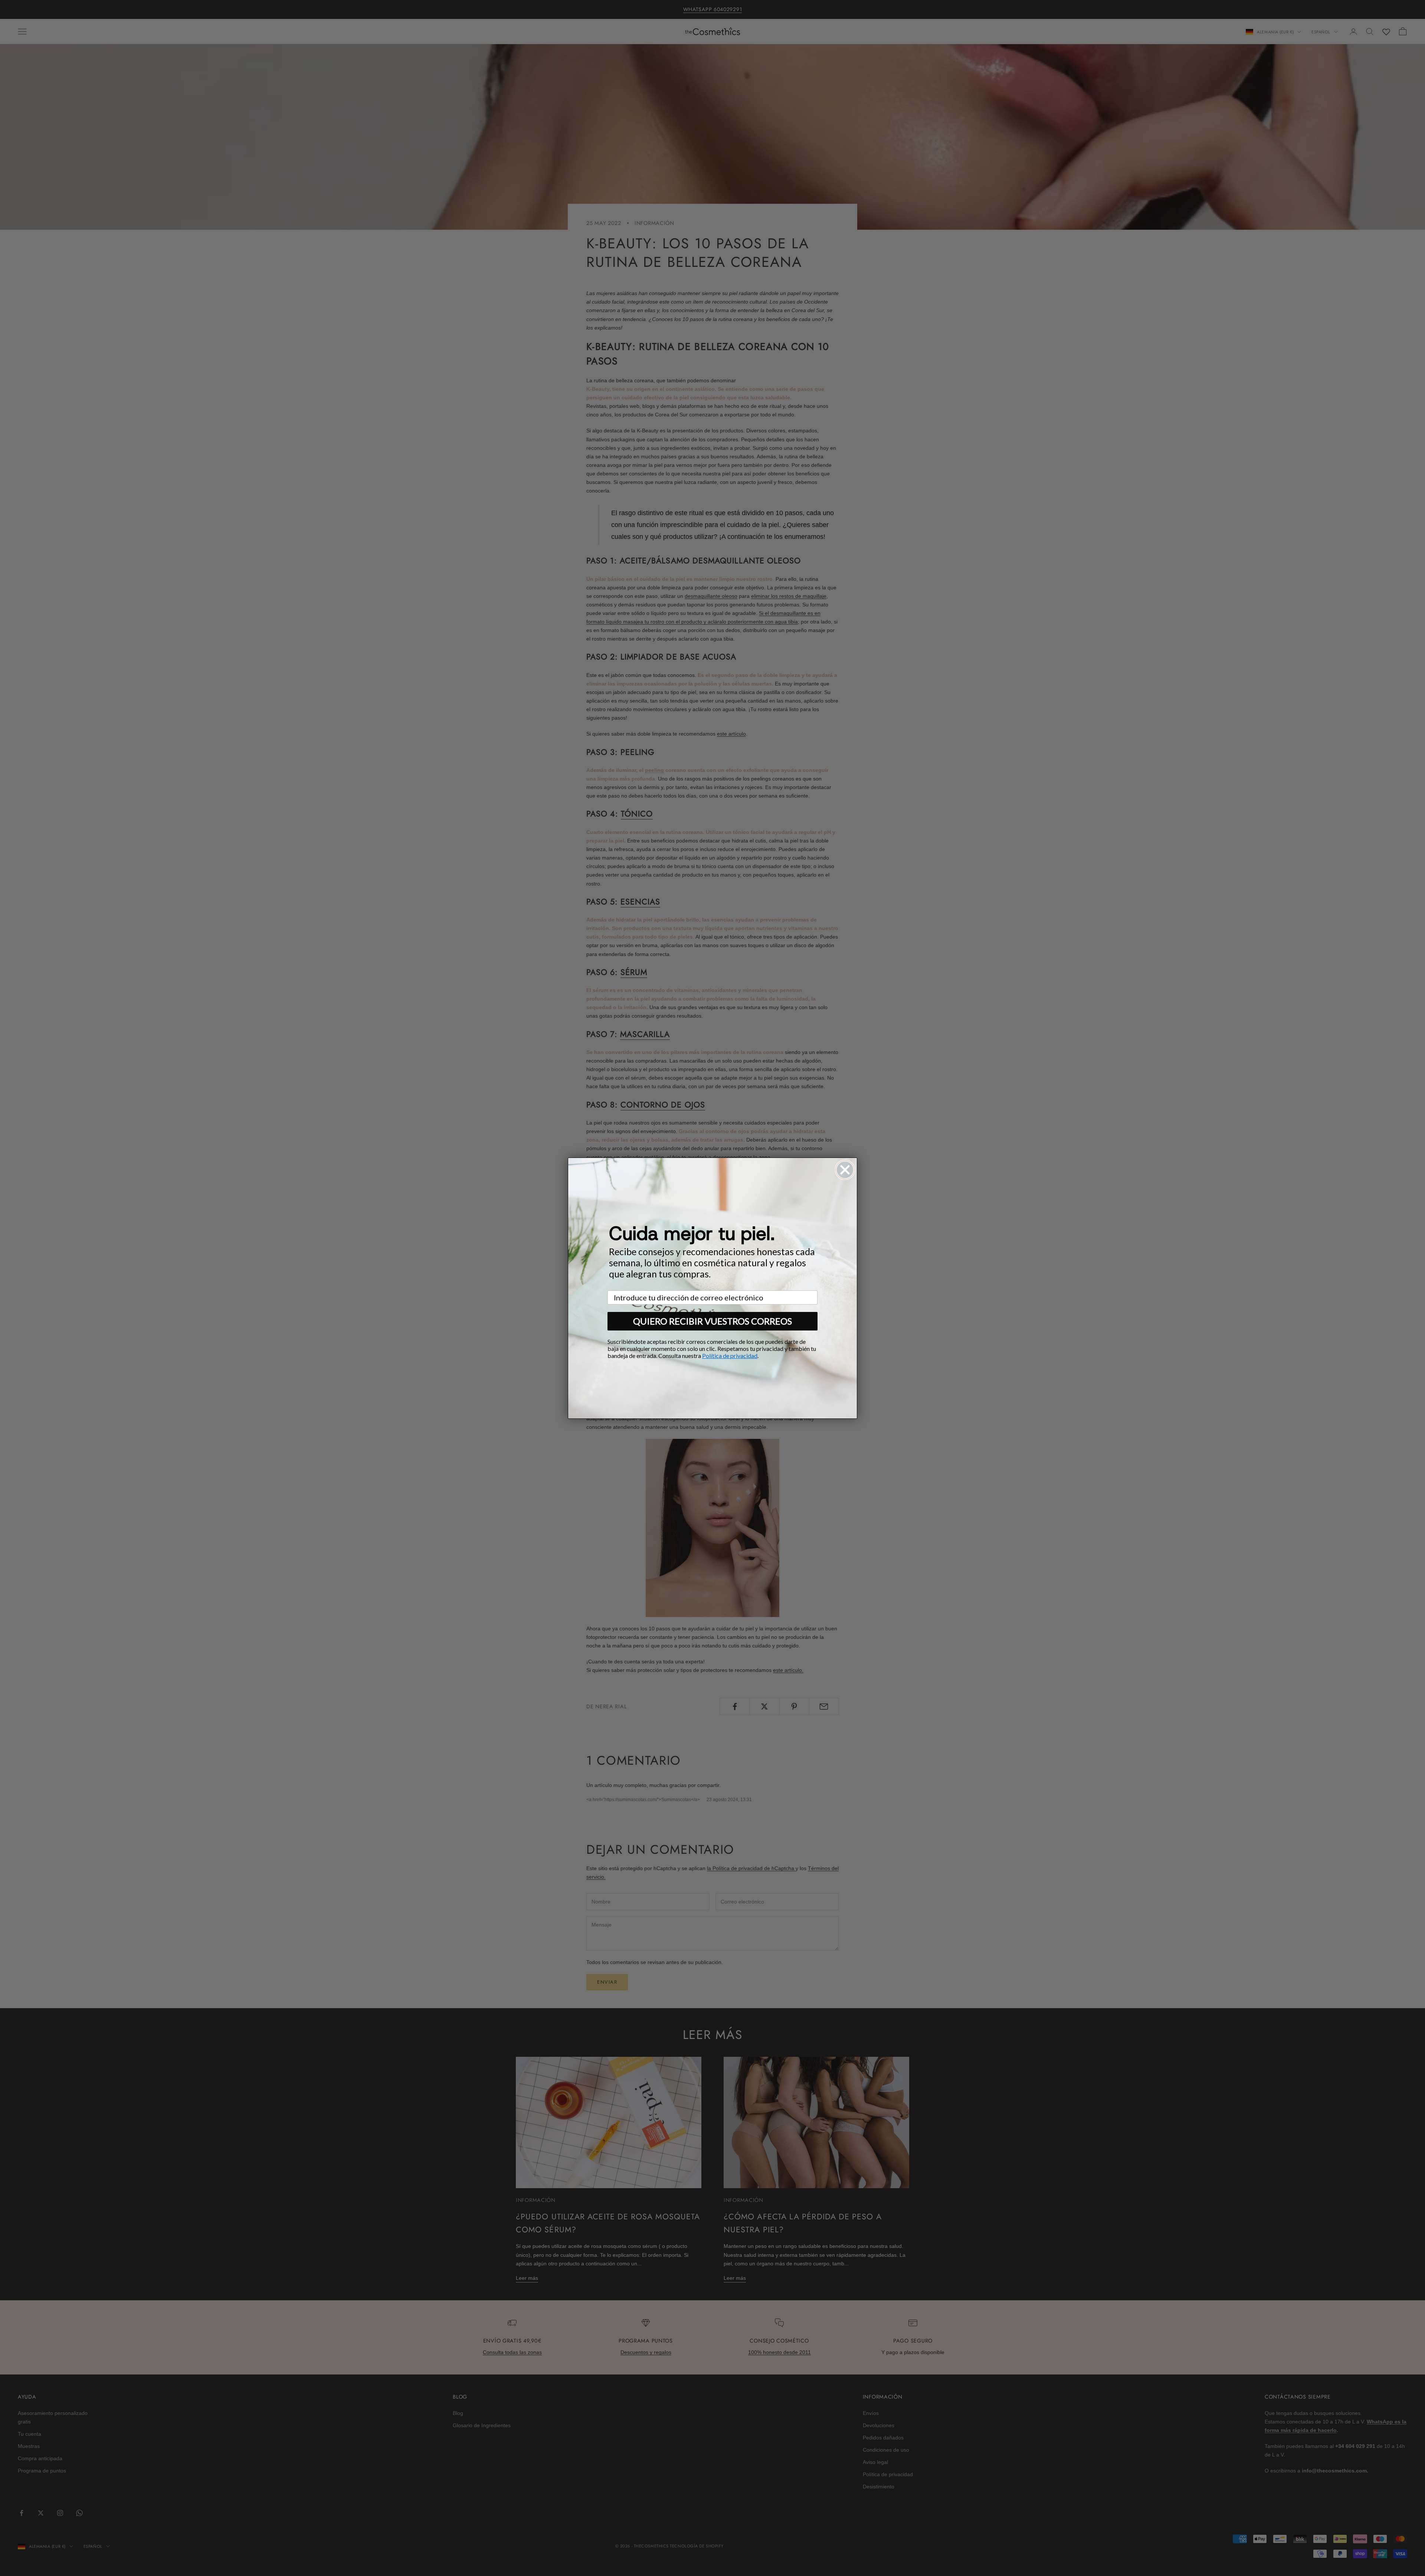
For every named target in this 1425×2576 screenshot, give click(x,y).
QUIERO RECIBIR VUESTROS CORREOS (712, 1321)
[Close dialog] (845, 1170)
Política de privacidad (730, 1356)
